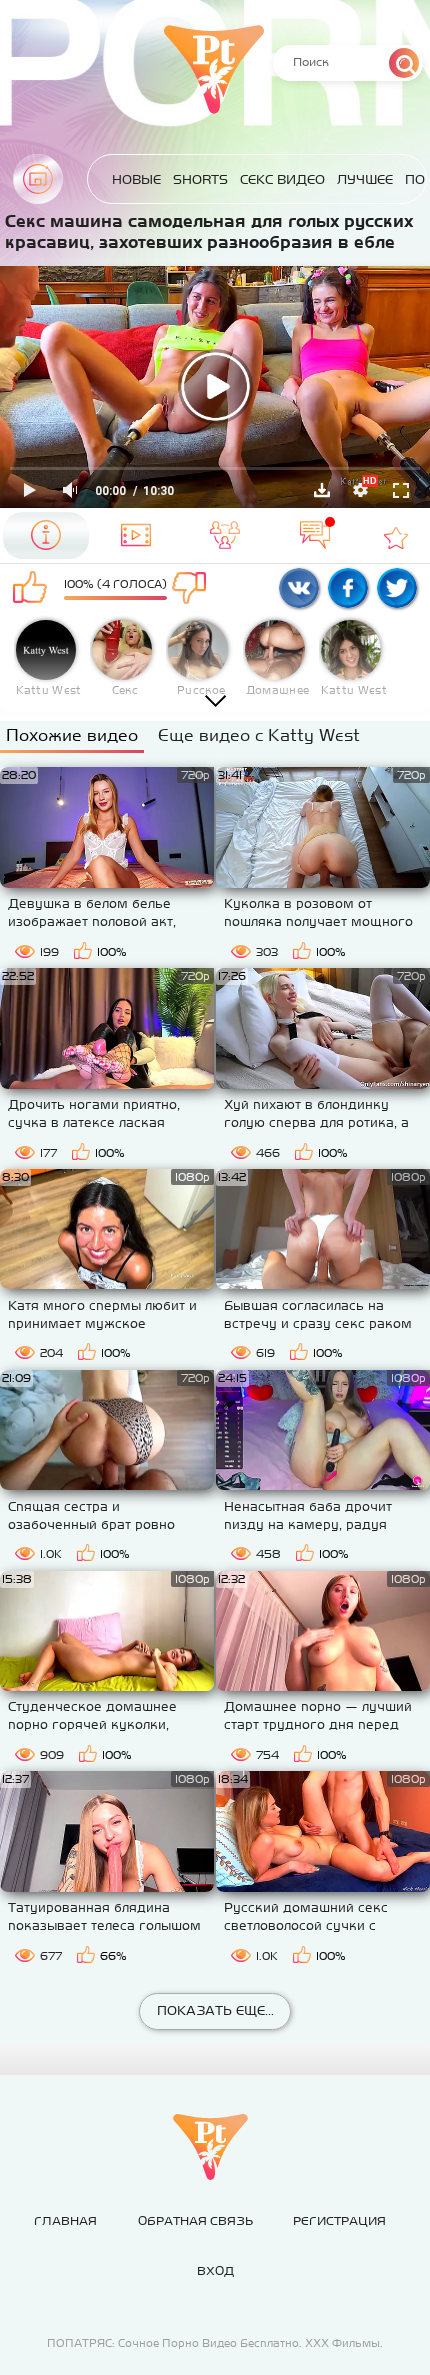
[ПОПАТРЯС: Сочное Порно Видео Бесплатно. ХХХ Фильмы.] (210, 2147)
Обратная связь (195, 2221)
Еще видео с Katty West (259, 735)
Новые (136, 179)
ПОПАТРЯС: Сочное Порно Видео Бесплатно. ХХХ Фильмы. (215, 2343)
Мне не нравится (197, 589)
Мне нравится (33, 589)
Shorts (200, 179)
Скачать (322, 490)
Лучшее (365, 179)
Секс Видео (282, 179)
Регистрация (339, 2221)
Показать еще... (215, 2010)
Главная (38, 179)
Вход (215, 2271)
